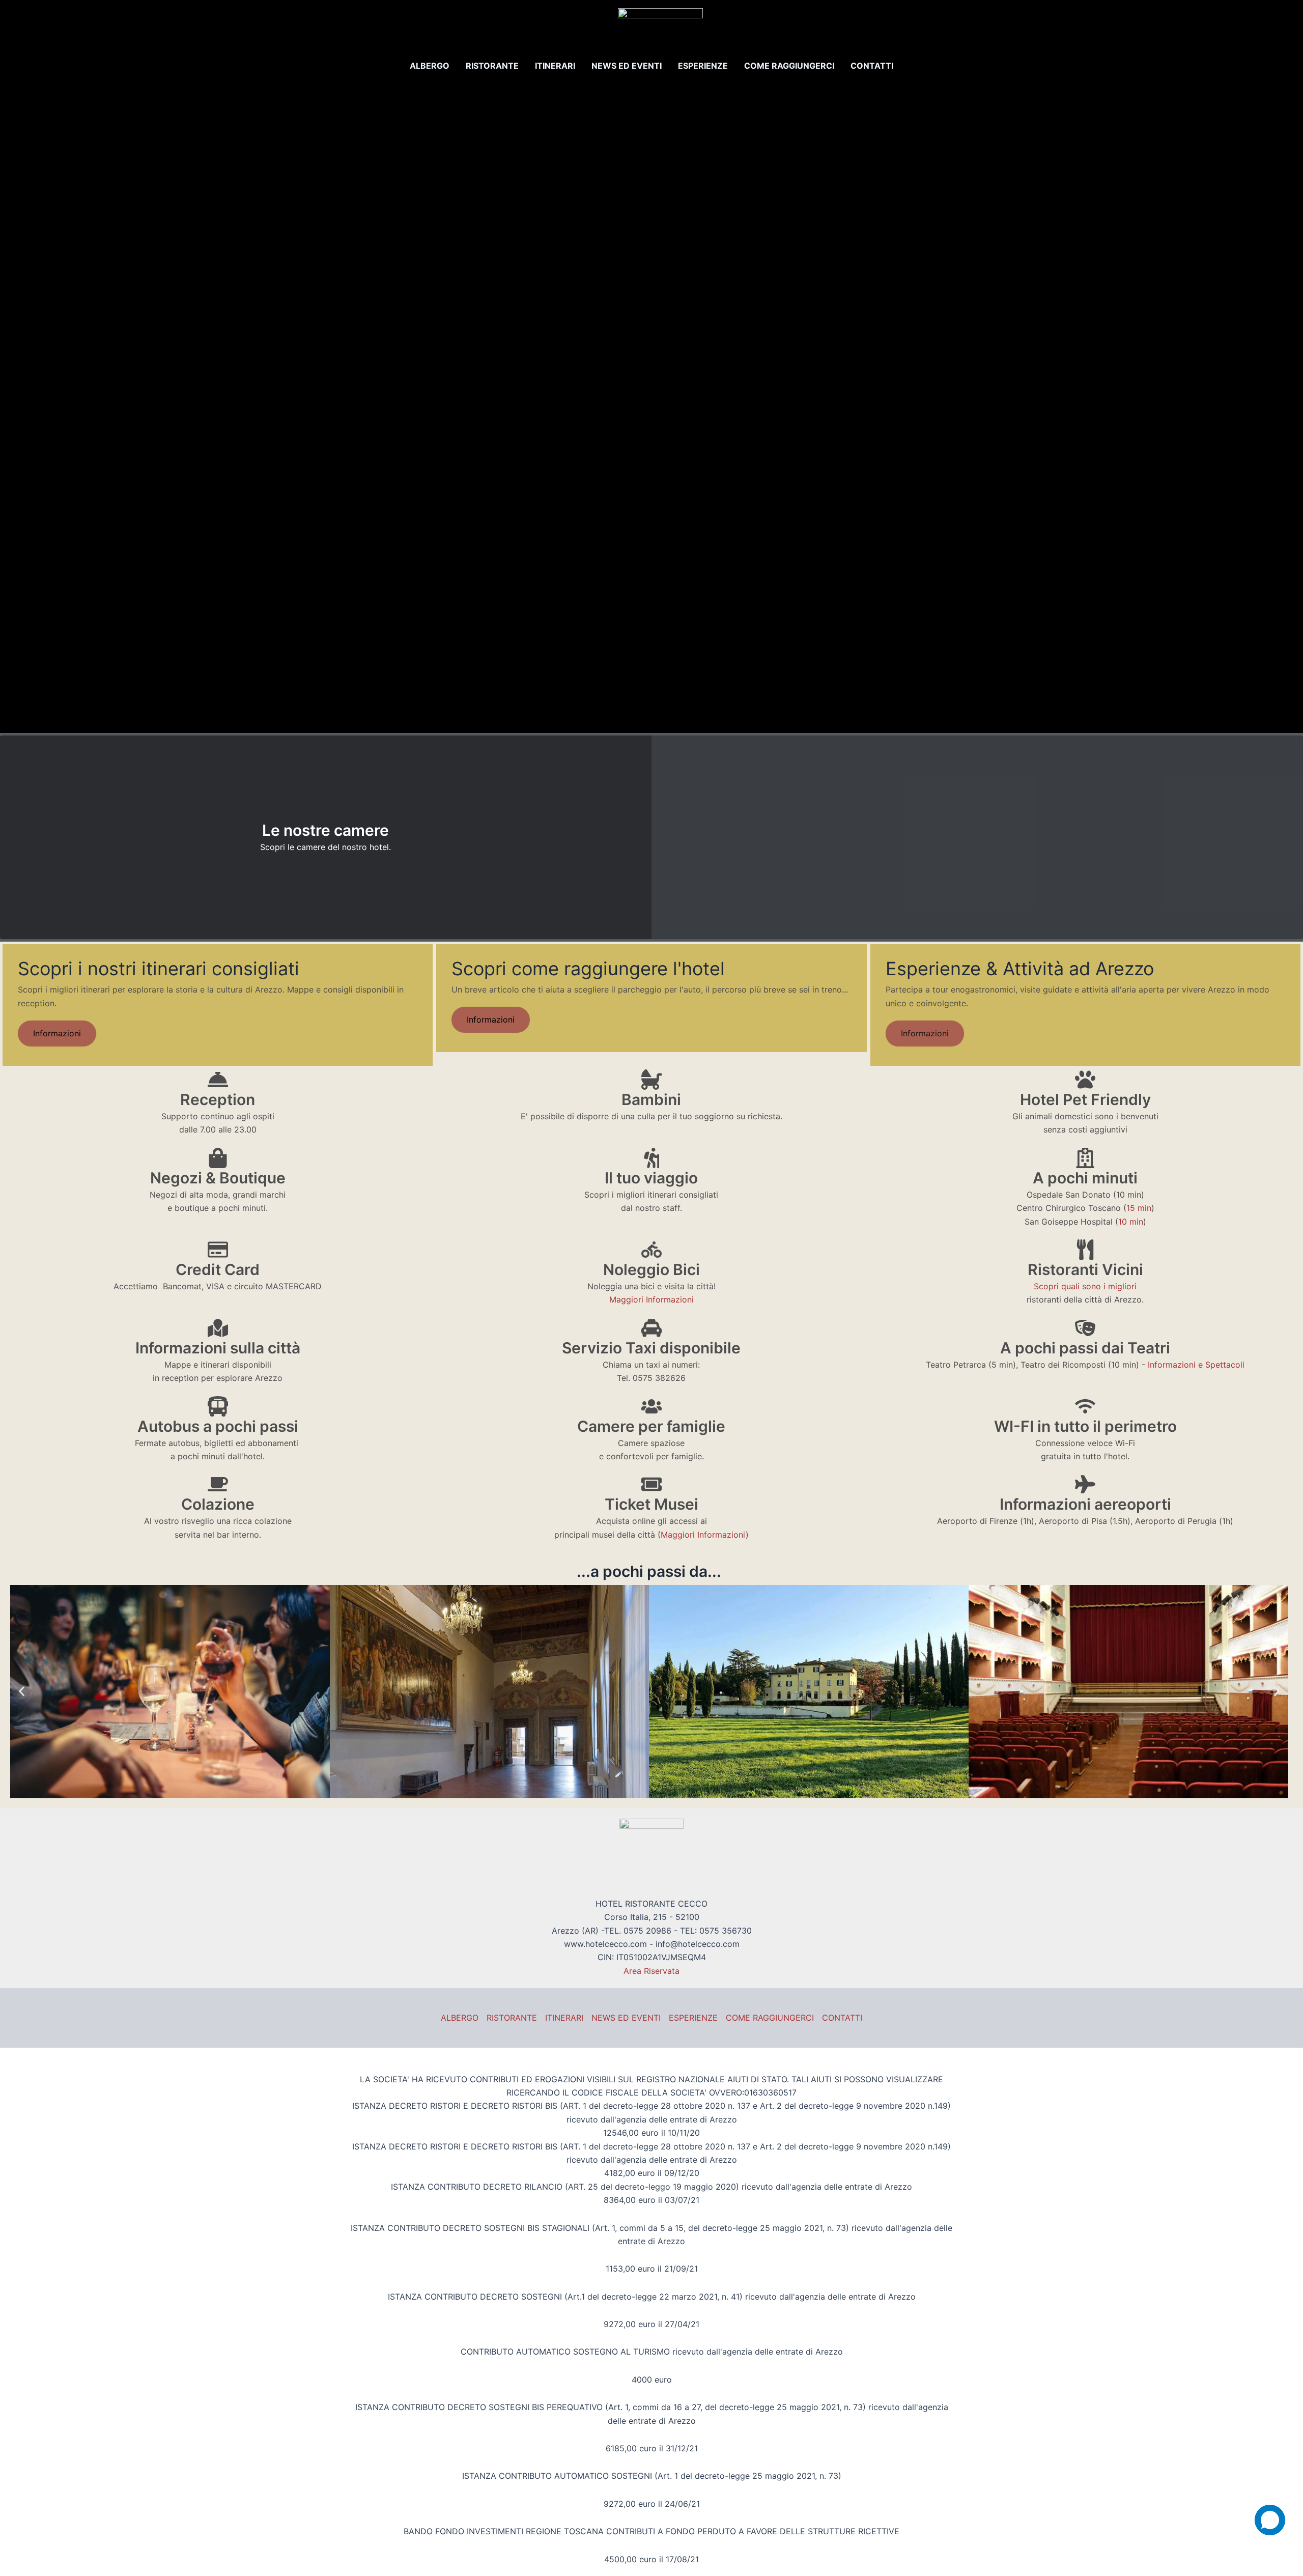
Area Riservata (651, 1971)
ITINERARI (555, 66)
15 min (1139, 1208)
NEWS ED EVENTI (627, 66)
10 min (1131, 1222)
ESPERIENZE (703, 66)
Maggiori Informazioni (651, 1299)
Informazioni (57, 1033)
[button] (22, 1692)
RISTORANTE (492, 66)
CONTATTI (872, 66)
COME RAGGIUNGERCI (789, 66)
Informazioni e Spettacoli (1196, 1365)
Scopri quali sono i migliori (1085, 1286)
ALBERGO (430, 66)
